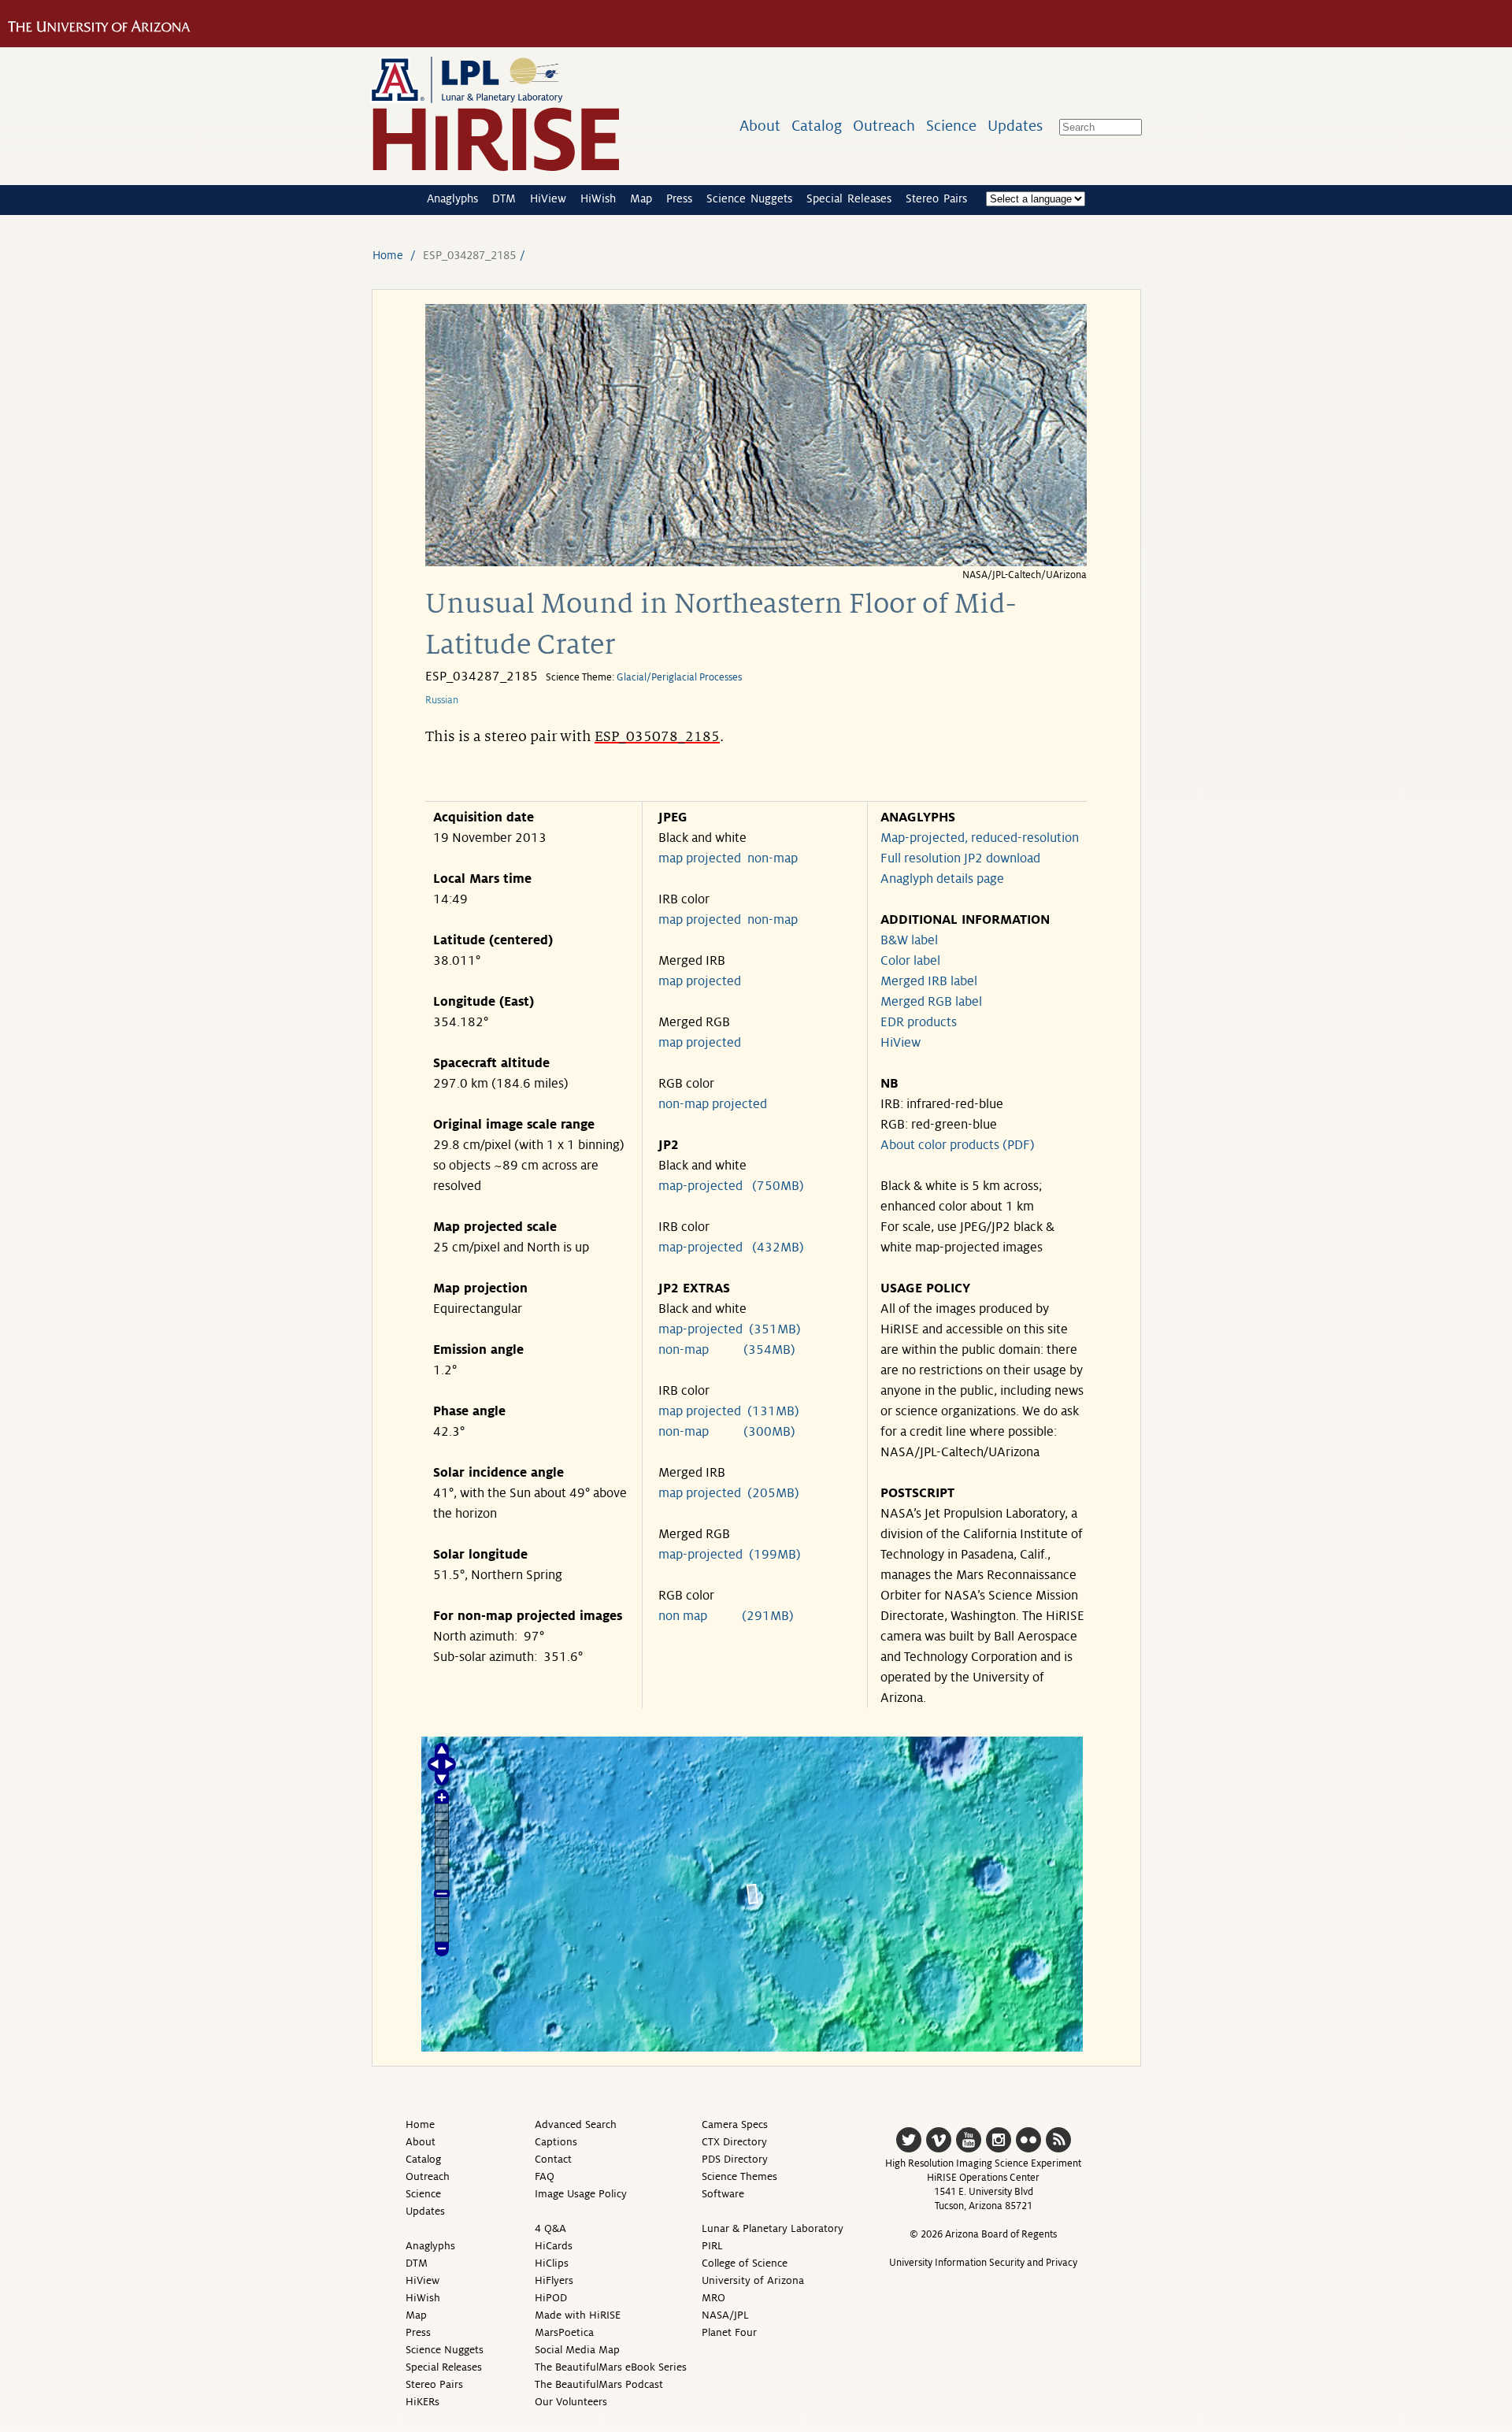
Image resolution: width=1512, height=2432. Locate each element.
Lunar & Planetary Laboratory (773, 2228)
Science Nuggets (749, 198)
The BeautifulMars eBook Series (611, 2367)
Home (388, 255)
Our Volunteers (571, 2402)
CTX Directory (734, 2142)
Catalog (817, 126)
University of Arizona (753, 2280)
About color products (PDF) (958, 1145)
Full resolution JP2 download (960, 858)
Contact (553, 2159)
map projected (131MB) (729, 1411)
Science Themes (739, 2176)
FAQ (545, 2176)
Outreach (884, 126)
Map (641, 198)
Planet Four (729, 2332)
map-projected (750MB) (731, 1186)
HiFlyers (554, 2280)
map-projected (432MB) (731, 1248)
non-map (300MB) (727, 1432)
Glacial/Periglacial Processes (679, 677)
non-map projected (713, 1104)
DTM (504, 198)
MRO (713, 2298)
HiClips (552, 2263)
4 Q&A (550, 2228)
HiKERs (422, 2402)
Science (951, 126)
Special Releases (849, 198)
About (760, 126)
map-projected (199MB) (730, 1555)
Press (679, 198)
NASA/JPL (725, 2315)
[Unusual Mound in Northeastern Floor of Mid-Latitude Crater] (756, 562)
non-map (773, 858)
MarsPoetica (564, 2332)
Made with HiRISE (578, 2315)
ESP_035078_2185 (657, 736)
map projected (700, 858)
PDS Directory (735, 2159)
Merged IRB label (929, 981)
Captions (556, 2142)
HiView (548, 198)
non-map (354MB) (727, 1350)
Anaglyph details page (942, 879)
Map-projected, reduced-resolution (980, 838)
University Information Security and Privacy (983, 2263)
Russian (442, 700)
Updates (1015, 126)
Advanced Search (576, 2124)
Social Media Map (577, 2350)
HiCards (554, 2246)
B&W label (909, 940)
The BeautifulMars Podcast (599, 2384)
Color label (910, 961)
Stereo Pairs (936, 198)
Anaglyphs (452, 198)
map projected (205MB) (729, 1493)
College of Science (745, 2263)
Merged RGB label (931, 1002)
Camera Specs (735, 2124)
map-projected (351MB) (730, 1329)
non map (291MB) (726, 1616)
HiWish (598, 198)
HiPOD (551, 2298)
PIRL (712, 2246)
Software (723, 2194)
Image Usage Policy (581, 2194)
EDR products (919, 1022)
